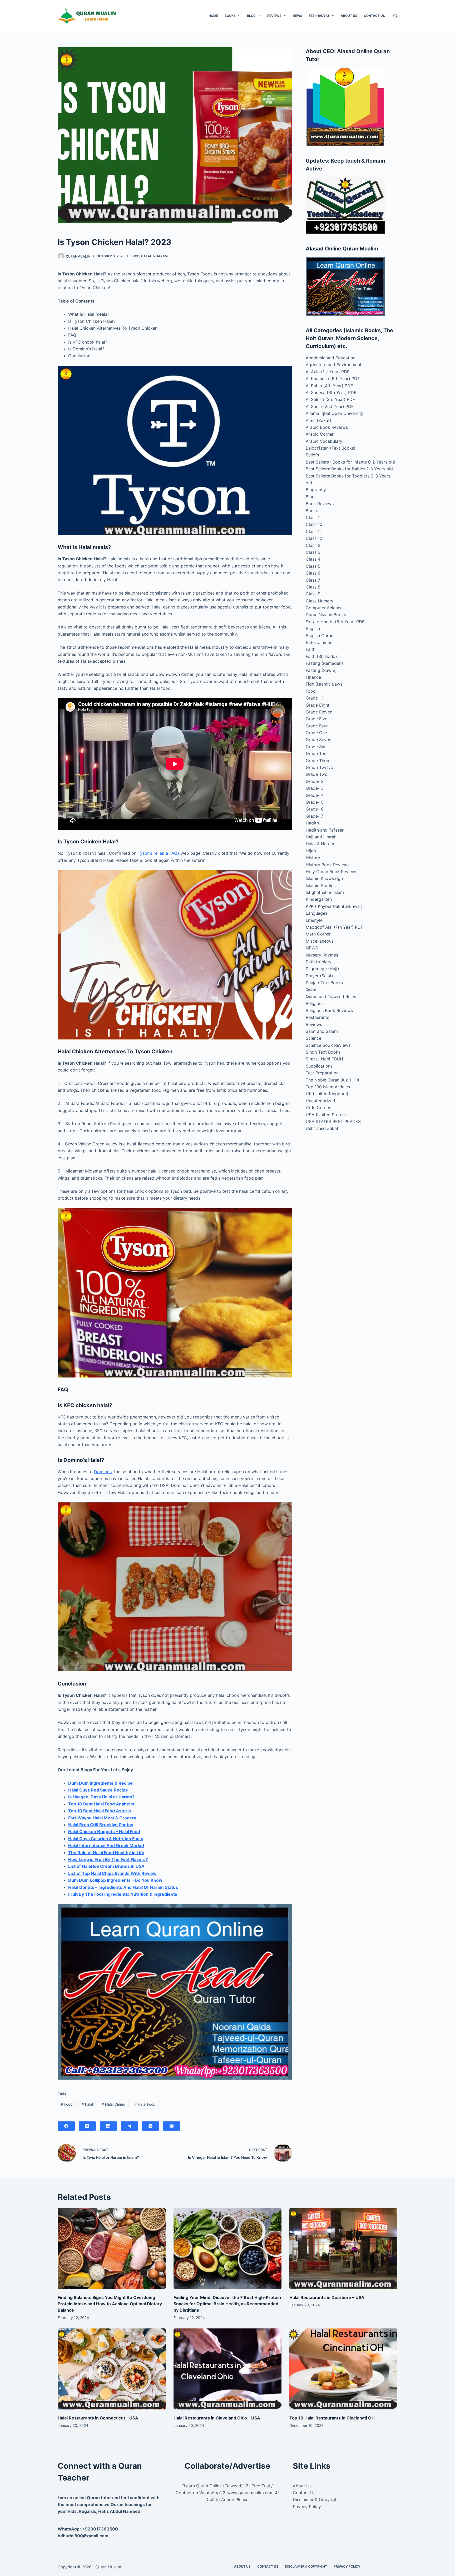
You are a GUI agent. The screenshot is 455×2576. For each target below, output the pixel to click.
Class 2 (313, 545)
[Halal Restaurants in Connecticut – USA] (112, 2369)
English (313, 628)
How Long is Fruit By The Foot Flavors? (108, 1859)
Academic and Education (331, 358)
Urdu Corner (318, 1108)
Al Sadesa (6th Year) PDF (331, 393)
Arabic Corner (320, 434)
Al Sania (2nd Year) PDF (330, 406)
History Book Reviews (328, 865)
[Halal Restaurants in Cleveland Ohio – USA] (227, 2369)
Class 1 (313, 517)
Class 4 (313, 559)
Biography (316, 490)
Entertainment (320, 642)
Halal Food (145, 2104)
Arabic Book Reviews (327, 427)
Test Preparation (322, 1073)
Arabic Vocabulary (324, 441)
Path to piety (319, 962)
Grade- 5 (315, 802)
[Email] (172, 2126)
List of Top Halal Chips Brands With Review (112, 1873)
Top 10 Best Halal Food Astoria (100, 1811)
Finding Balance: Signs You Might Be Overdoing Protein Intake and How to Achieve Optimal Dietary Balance (110, 2304)
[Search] (395, 16)
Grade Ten (316, 753)
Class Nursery (320, 601)
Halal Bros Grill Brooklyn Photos (101, 1825)
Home (213, 16)
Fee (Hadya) (319, 16)
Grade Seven (318, 739)
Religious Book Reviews (329, 1010)
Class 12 (314, 538)
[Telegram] (129, 2126)
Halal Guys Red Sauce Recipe (98, 1790)
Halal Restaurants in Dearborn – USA (327, 2297)
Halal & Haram (154, 256)
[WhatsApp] (150, 2126)
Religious (315, 1003)
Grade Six (315, 747)
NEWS (298, 16)
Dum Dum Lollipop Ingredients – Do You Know (115, 1880)
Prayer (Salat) (319, 976)
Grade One (316, 733)
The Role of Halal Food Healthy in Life (106, 1853)
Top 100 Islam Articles (328, 1087)
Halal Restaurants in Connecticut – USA (98, 2418)
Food (135, 256)
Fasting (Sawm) (321, 670)
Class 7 (313, 580)
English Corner (320, 636)
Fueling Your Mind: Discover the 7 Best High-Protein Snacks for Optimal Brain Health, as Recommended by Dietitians (227, 2304)
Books (230, 16)
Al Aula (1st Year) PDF (328, 372)
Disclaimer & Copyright (316, 2499)
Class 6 (313, 573)
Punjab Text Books (324, 983)
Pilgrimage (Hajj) (322, 969)
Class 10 (314, 524)
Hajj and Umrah (321, 837)
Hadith (312, 823)
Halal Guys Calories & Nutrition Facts (106, 1839)
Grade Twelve (319, 767)
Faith (311, 649)
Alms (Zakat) (318, 420)
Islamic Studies (321, 885)
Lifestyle (314, 920)
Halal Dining (113, 2104)
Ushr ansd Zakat (322, 1128)
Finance (313, 677)
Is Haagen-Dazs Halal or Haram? (101, 1797)
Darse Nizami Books (326, 615)
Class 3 (313, 552)
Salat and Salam (322, 1031)
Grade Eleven (319, 712)
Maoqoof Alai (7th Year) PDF (334, 927)
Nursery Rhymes (322, 955)
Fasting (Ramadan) (324, 663)
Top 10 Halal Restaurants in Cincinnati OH (332, 2418)
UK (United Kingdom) (327, 1094)
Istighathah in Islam (325, 892)
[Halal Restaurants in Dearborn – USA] (343, 2248)
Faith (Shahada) (321, 656)
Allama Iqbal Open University (335, 413)
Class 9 (313, 594)
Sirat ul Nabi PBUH (324, 1059)
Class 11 (314, 531)
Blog (251, 16)
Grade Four (317, 726)
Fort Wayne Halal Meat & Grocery (102, 1818)
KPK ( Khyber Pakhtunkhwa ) (334, 906)
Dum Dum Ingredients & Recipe (100, 1783)
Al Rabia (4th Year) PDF (329, 386)
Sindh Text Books (323, 1052)
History (313, 858)
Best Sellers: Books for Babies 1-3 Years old (349, 469)
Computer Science (324, 608)
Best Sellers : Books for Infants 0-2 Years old (350, 462)
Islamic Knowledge (324, 878)
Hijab (311, 851)
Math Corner (318, 934)
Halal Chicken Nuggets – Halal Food (104, 1832)
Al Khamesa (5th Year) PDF (333, 379)
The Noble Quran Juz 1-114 (332, 1080)
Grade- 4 (315, 795)
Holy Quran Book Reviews (332, 872)
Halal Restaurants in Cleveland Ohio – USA (217, 2418)
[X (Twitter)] (87, 2126)
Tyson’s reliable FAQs (159, 853)
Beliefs (312, 455)
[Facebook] (66, 2126)
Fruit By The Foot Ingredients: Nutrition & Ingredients (123, 1894)
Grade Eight (318, 705)
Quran (312, 990)
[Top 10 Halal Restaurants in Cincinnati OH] (343, 2369)
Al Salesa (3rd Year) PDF (330, 399)
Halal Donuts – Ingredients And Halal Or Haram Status (123, 1887)
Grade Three (318, 761)
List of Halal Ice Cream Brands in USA (106, 1866)
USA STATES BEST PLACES (333, 1121)
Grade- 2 (315, 781)
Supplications (319, 1066)
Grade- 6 (315, 809)
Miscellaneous (320, 941)
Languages (316, 913)
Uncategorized (320, 1101)
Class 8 (313, 587)
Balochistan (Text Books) (331, 448)
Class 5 (313, 566)
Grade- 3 (315, 788)
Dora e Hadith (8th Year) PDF (335, 622)
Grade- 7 (315, 816)
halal (87, 2104)
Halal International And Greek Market (106, 1845)
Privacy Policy (307, 2507)
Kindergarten (319, 899)
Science (313, 1038)
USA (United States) (326, 1115)
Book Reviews (320, 504)
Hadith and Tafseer (325, 830)
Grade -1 (314, 698)
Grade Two (317, 774)
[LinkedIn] (108, 2126)
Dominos (103, 1472)
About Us (349, 16)
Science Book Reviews (328, 1045)
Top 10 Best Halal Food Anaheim (101, 1804)
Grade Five (316, 719)
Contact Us (374, 16)
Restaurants (317, 1017)
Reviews (274, 16)
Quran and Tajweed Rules (331, 997)
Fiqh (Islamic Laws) (325, 684)
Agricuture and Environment (334, 365)
